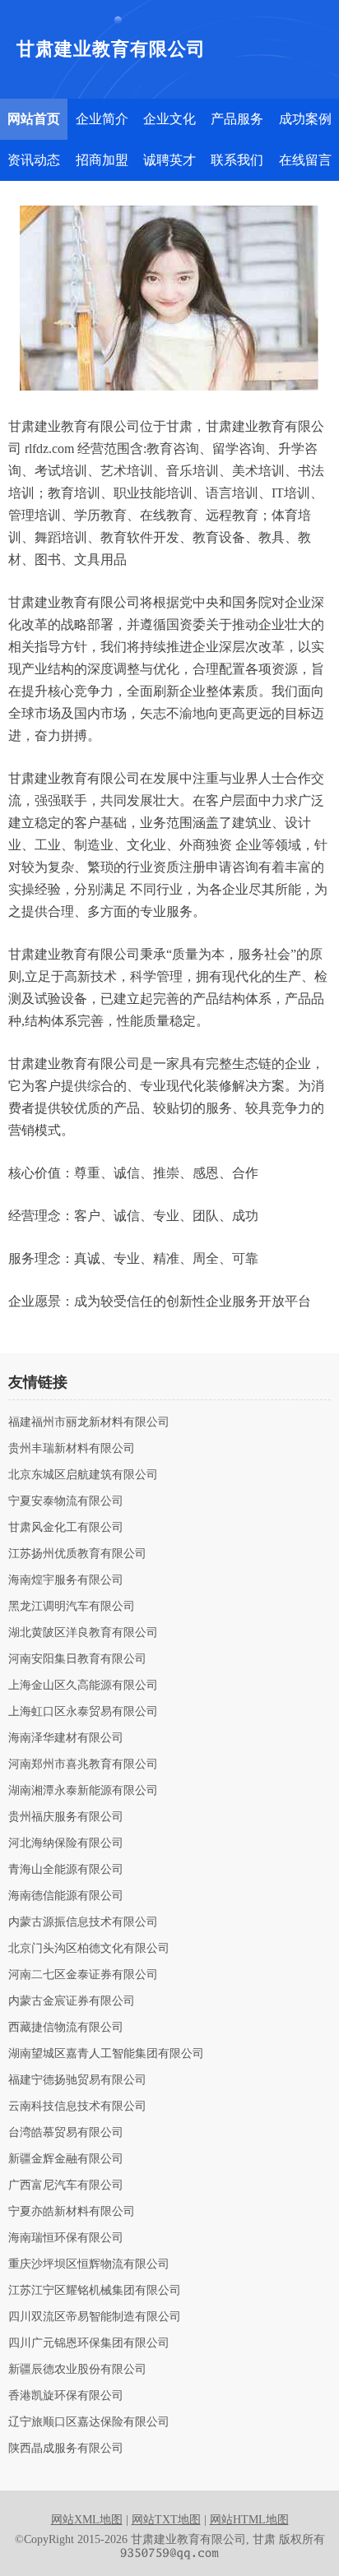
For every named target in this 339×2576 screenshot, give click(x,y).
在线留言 (305, 160)
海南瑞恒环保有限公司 (66, 2238)
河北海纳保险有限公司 (66, 1843)
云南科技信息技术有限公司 (77, 2107)
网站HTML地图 (249, 2520)
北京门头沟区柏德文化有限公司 (89, 1949)
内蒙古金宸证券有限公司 (72, 2001)
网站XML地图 (87, 2520)
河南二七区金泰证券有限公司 (83, 1975)
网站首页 (34, 119)
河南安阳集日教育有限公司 (77, 1659)
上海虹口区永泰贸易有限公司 (83, 1712)
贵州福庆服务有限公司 (66, 1817)
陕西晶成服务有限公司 (66, 2449)
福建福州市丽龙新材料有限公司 (89, 1422)
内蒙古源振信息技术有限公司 (83, 1922)
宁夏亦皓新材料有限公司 (72, 2212)
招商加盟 (102, 160)
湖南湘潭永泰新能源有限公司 (83, 1791)
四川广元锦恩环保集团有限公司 (89, 2343)
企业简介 (102, 119)
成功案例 (305, 119)
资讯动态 (34, 160)
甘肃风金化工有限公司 (66, 1528)
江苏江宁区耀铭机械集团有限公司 (95, 2291)
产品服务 (237, 119)
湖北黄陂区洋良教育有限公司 (83, 1633)
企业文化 (169, 119)
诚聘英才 (169, 160)
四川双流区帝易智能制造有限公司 (95, 2317)
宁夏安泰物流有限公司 (66, 1501)
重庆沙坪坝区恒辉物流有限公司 (89, 2264)
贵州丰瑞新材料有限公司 (72, 1449)
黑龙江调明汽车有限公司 (72, 1607)
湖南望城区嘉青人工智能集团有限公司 (106, 2054)
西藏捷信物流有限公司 (66, 2028)
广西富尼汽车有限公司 (66, 2185)
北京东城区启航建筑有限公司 (83, 1475)
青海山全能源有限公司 (66, 1870)
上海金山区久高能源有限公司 (83, 1686)
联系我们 (237, 160)
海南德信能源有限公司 (66, 1896)
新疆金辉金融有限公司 (66, 2159)
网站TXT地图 (166, 2520)
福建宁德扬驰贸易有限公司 (77, 2080)
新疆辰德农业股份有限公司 (77, 2370)
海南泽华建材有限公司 (66, 1738)
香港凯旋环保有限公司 (66, 2396)
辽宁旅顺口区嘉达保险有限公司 (89, 2422)
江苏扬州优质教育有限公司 (77, 1554)
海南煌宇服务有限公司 (66, 1580)
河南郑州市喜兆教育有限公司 (83, 1764)
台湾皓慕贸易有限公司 (66, 2133)
